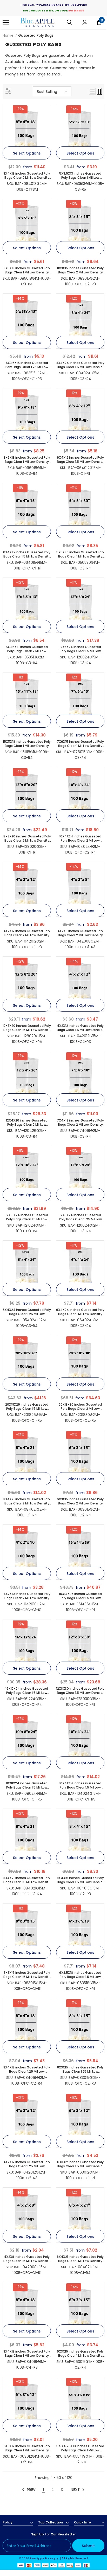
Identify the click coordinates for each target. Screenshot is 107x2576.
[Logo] (38, 23)
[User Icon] (85, 23)
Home (8, 35)
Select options (27, 153)
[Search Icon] (69, 22)
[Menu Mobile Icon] (6, 22)
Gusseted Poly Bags (36, 35)
